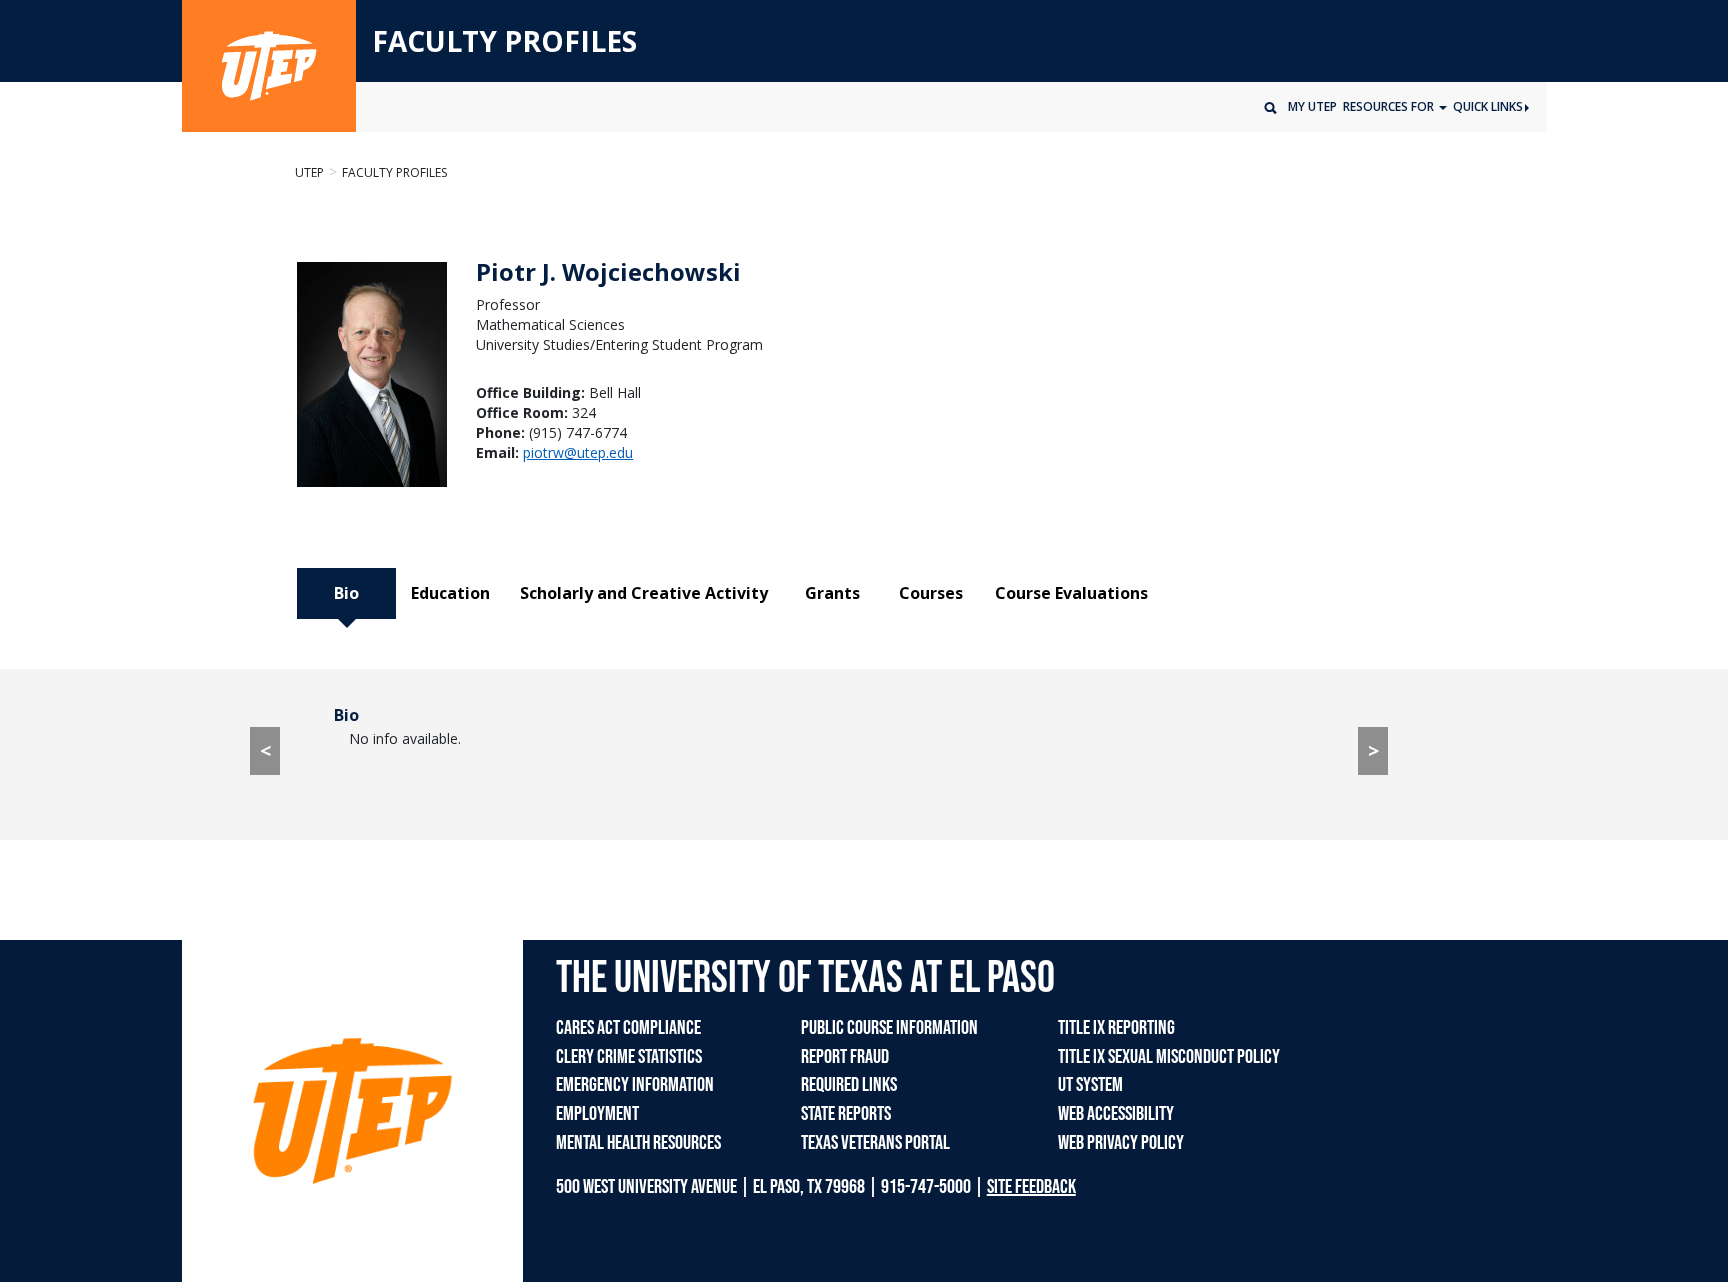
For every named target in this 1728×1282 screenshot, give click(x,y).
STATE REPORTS (846, 1114)
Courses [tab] (931, 593)
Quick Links (1488, 106)
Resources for (1390, 106)
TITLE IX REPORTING (1116, 1028)
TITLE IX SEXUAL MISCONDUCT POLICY (1169, 1057)
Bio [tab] (346, 593)
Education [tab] (450, 593)
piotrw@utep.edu (578, 452)
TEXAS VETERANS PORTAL (875, 1143)
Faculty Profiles (394, 172)
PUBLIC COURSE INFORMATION (889, 1028)
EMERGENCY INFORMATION (635, 1085)
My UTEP (1312, 106)
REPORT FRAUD (845, 1057)
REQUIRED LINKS (849, 1085)
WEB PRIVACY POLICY (1121, 1143)
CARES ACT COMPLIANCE (628, 1028)
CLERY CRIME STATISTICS (629, 1057)
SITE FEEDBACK (1031, 1187)
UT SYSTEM (1090, 1085)
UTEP (309, 172)
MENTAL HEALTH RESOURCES (638, 1143)
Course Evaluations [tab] (1071, 593)
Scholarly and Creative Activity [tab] (644, 593)
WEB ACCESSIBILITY (1116, 1114)
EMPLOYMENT (597, 1114)
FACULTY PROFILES (504, 42)
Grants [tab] (832, 593)
